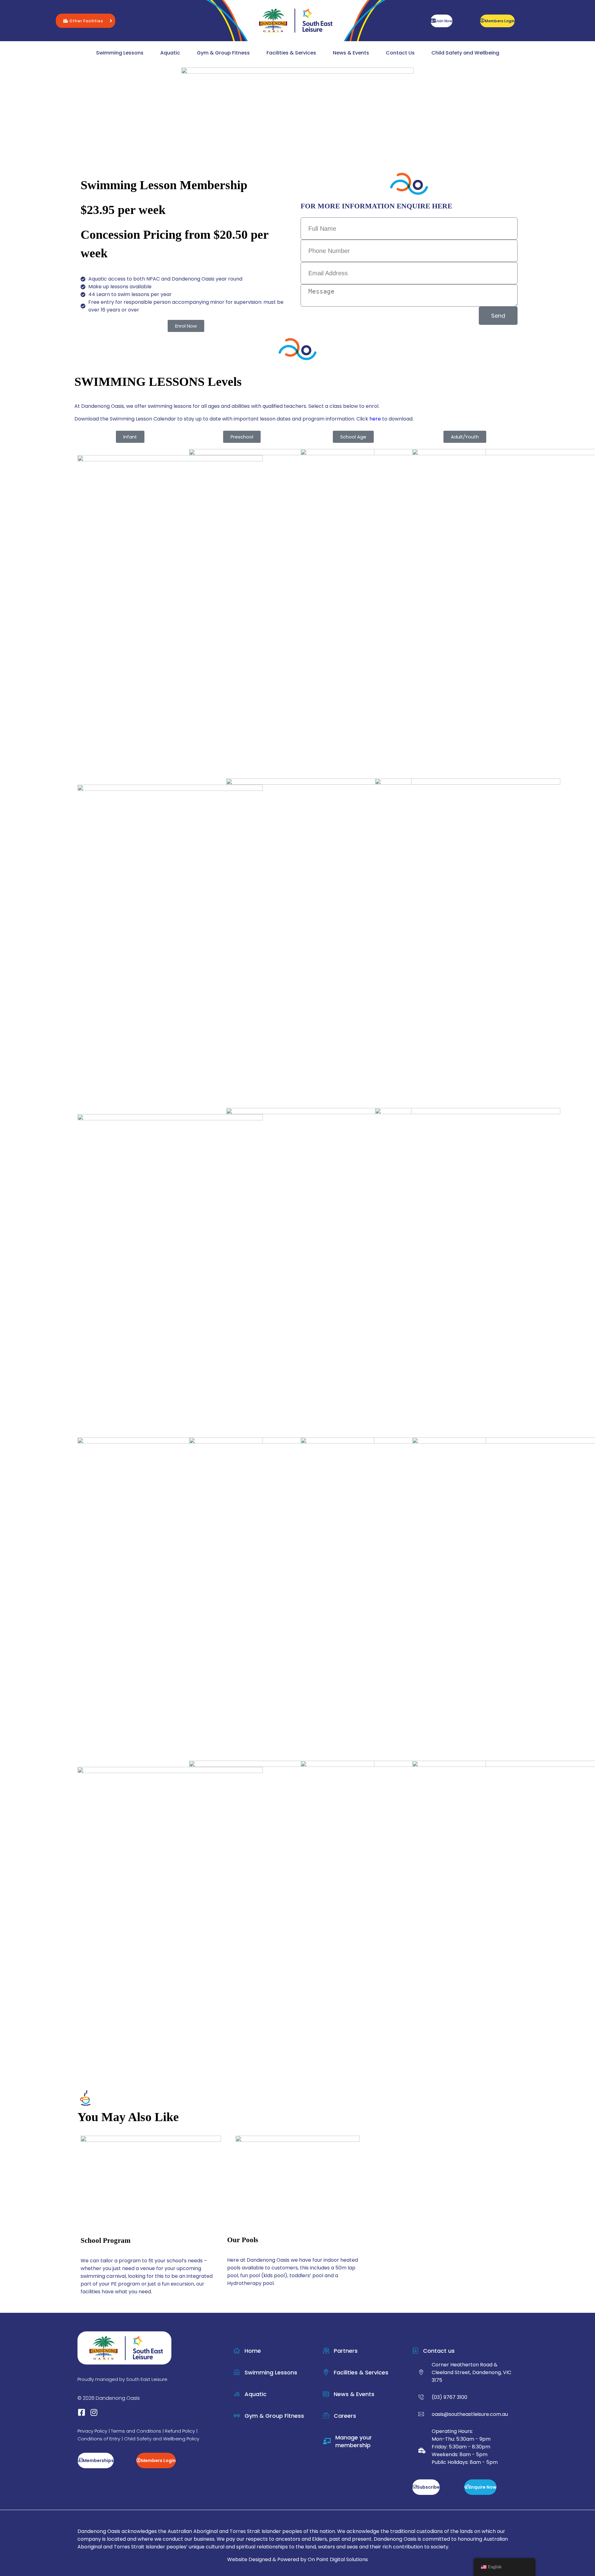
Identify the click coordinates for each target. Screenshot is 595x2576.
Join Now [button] (444, 21)
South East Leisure (147, 2379)
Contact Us (400, 53)
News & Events (351, 53)
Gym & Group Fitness (223, 53)
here (375, 419)
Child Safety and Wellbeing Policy (162, 2439)
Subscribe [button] (428, 2487)
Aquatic (170, 53)
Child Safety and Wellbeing (465, 53)
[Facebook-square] (81, 2412)
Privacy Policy (92, 2431)
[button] (86, 21)
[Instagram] (94, 2412)
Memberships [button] (98, 2460)
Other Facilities (86, 21)
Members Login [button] (500, 21)
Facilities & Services (291, 53)
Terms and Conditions (136, 2431)
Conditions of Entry (99, 2439)
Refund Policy (180, 2431)
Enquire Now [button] (483, 2487)
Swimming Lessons (120, 53)
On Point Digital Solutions (338, 2559)
